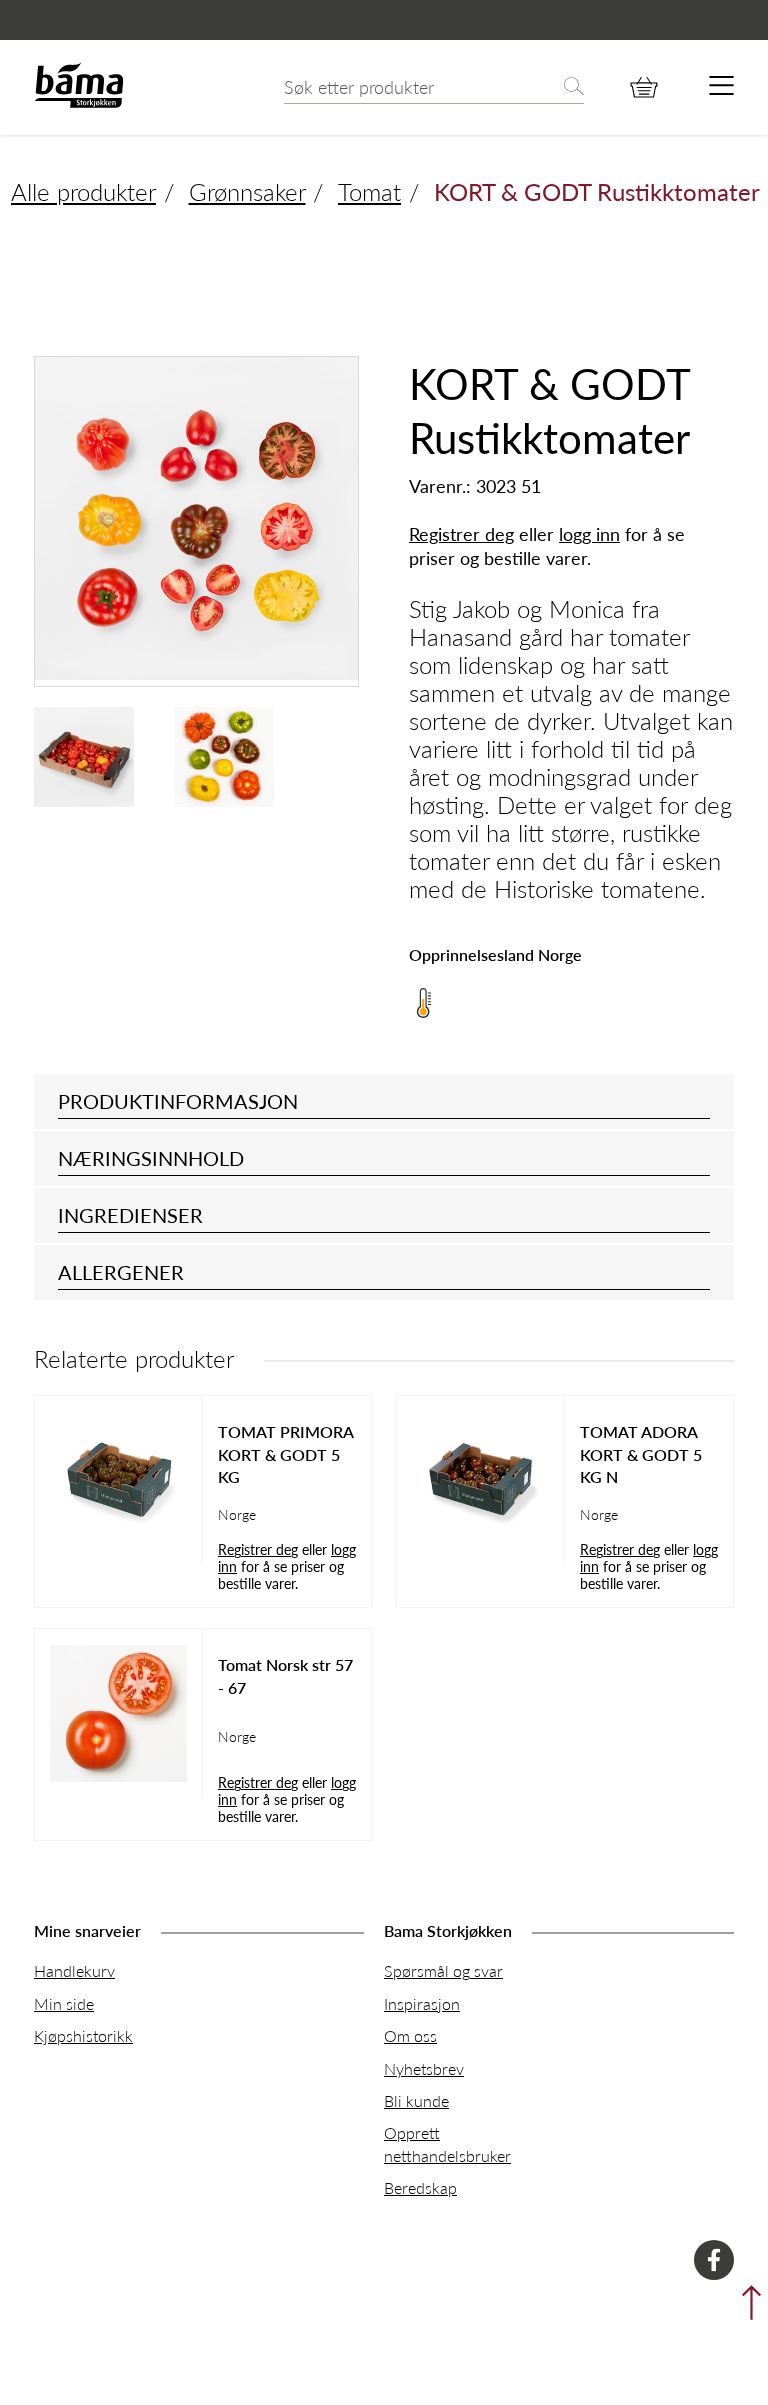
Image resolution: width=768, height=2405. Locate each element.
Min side (64, 2003)
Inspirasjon (422, 2003)
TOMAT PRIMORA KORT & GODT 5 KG (285, 1454)
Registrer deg (461, 533)
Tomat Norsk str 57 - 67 (285, 1676)
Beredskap (420, 2187)
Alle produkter (83, 191)
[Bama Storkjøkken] (79, 103)
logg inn (589, 533)
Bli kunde (416, 2100)
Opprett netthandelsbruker (447, 2143)
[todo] (721, 87)
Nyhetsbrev (424, 2068)
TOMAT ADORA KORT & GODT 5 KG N (641, 1454)
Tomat (369, 191)
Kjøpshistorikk (83, 2035)
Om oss (410, 2035)
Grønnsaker (247, 191)
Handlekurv (74, 1970)
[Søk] (574, 87)
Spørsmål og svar (443, 1970)
